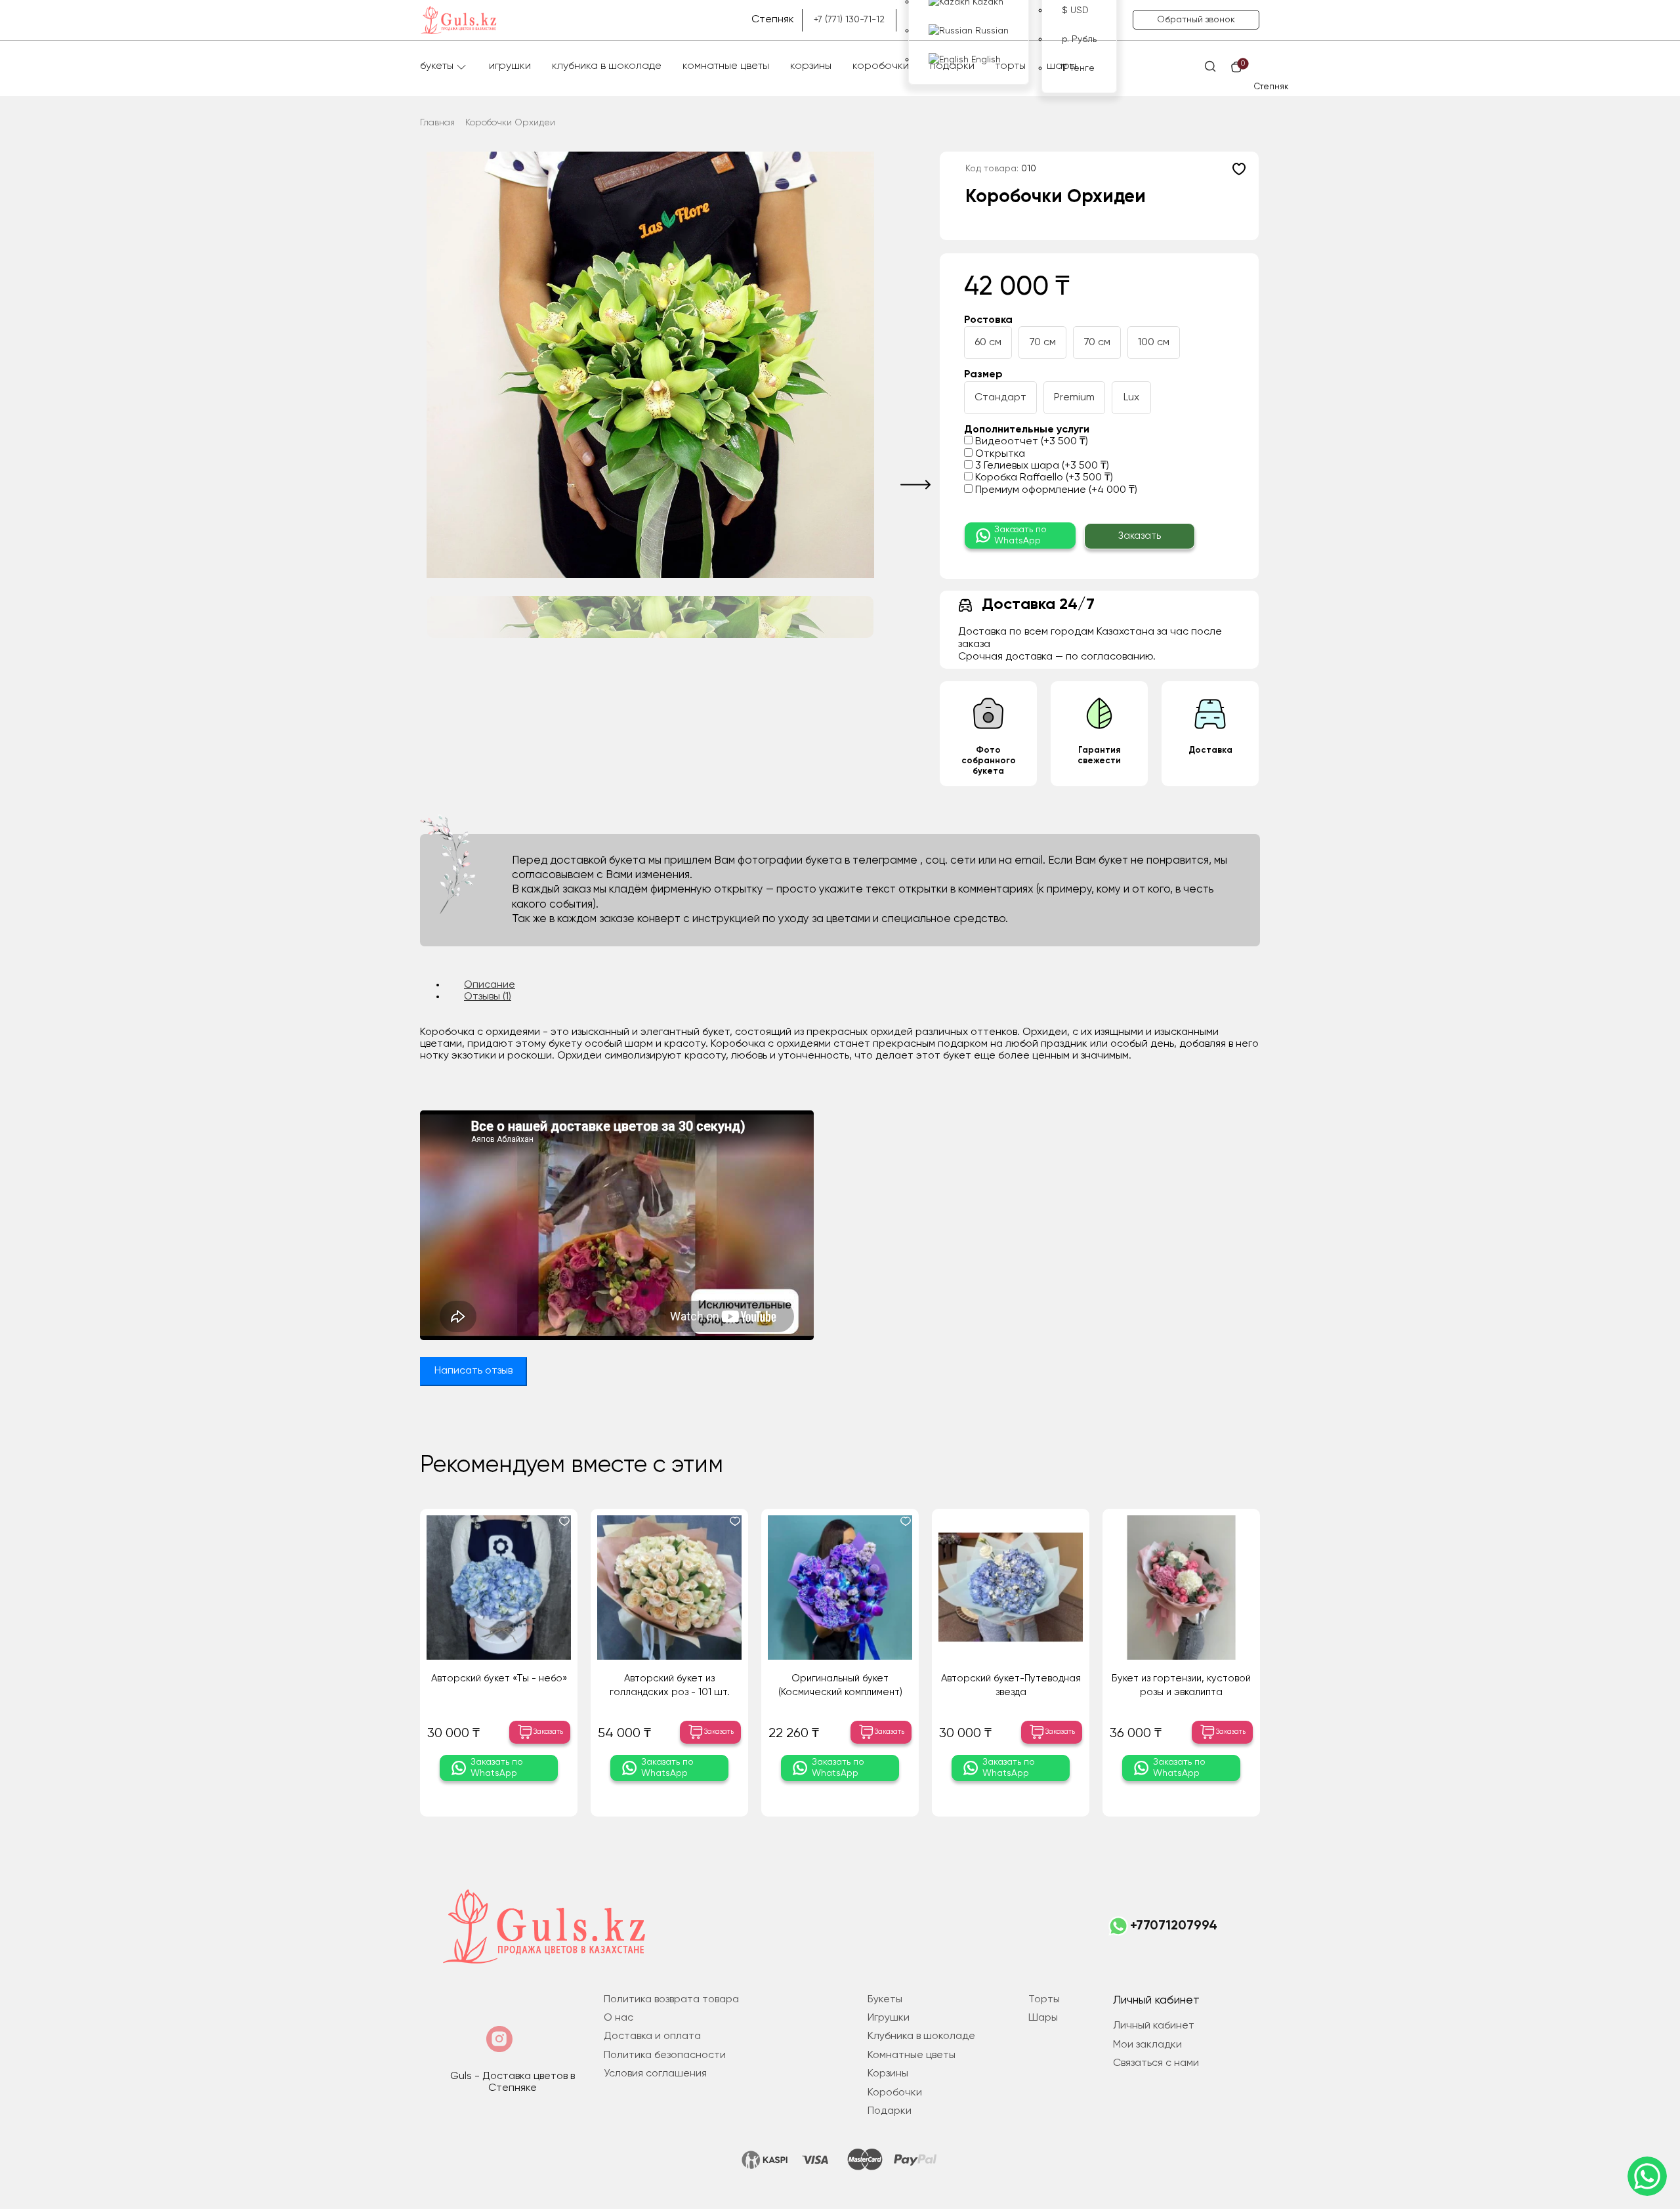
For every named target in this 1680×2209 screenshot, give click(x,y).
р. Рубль (1079, 39)
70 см (1042, 343)
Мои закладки (1147, 2045)
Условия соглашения (655, 2074)
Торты (1011, 66)
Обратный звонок (1196, 20)
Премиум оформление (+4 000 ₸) (1055, 490)
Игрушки (510, 66)
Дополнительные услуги (1027, 430)
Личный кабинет (1154, 2026)
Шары (1061, 66)
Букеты (437, 66)
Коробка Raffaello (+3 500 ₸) (1043, 478)
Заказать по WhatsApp (1020, 535)
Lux (1131, 398)
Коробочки (881, 66)
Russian (991, 31)
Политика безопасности (665, 2055)
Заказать (1140, 536)
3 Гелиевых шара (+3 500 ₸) (1041, 466)
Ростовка (988, 320)
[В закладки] (1239, 169)
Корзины (811, 66)
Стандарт (1000, 398)
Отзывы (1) (488, 997)
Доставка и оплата (652, 2036)
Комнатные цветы (726, 66)
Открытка (999, 454)
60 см (988, 343)
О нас (619, 2018)
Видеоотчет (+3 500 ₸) (1030, 442)
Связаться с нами (1156, 2063)
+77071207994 (1174, 1926)
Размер (983, 375)
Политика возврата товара (671, 2000)
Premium (1074, 398)
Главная (437, 123)
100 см (1154, 343)
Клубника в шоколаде (607, 66)
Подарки (952, 66)
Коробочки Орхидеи (510, 123)
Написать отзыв (473, 1371)
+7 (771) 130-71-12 (849, 20)
